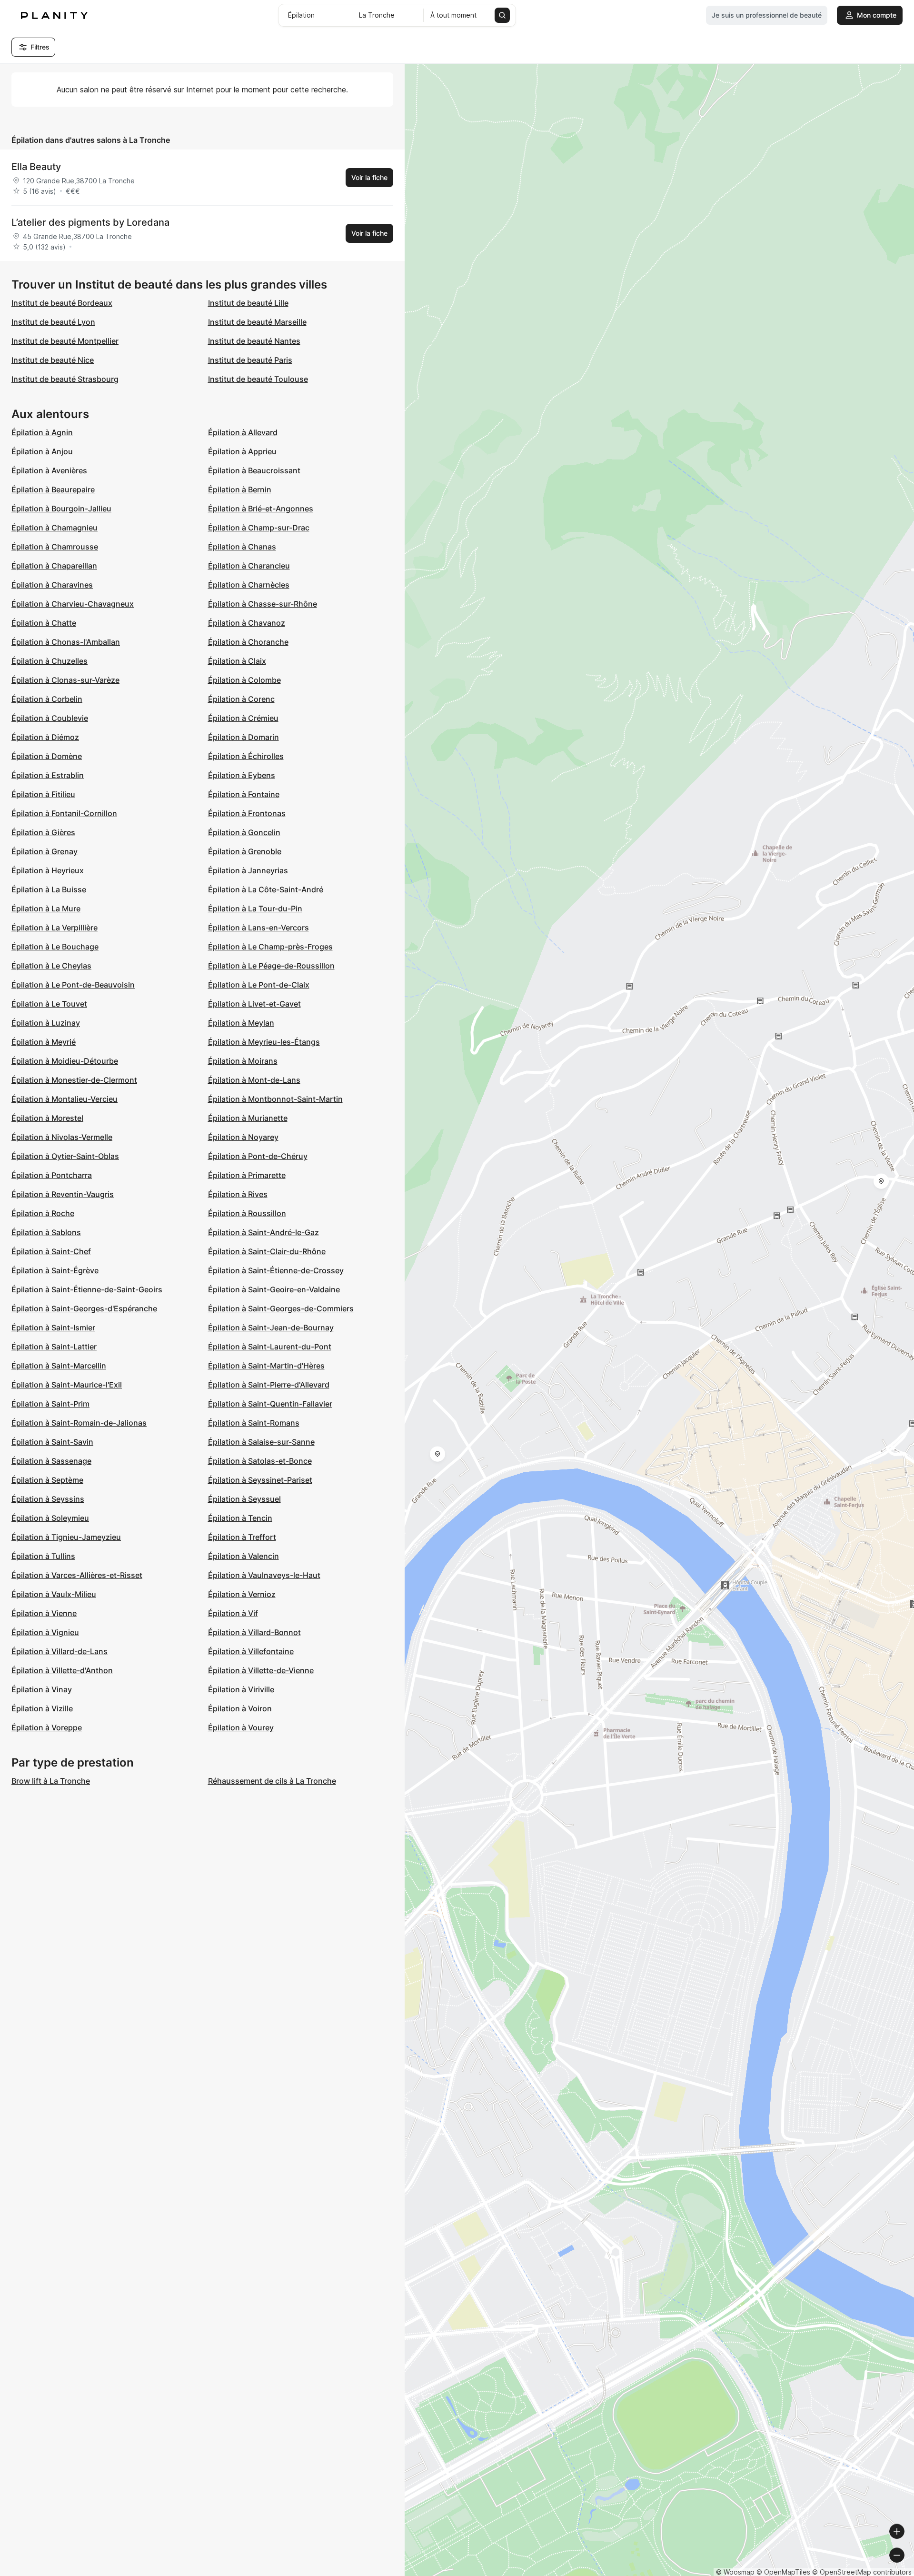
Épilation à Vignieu (45, 1632)
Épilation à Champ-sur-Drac (259, 528)
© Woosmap (735, 2572)
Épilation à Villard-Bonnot (254, 1632)
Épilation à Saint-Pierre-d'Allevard (269, 1385)
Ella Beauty (36, 167)
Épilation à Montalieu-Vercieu (65, 1099)
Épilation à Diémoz (45, 737)
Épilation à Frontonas (247, 813)
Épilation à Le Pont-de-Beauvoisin (73, 985)
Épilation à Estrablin (48, 775)
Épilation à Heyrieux (48, 870)
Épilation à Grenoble (245, 851)
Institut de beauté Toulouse (258, 379)
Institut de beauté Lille (248, 303)
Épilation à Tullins (43, 1556)
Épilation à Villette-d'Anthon (62, 1670)
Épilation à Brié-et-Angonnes (261, 509)
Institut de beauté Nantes (254, 341)
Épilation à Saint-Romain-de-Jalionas (79, 1423)
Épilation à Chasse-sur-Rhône (263, 604)
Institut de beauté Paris (250, 360)
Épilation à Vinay (42, 1689)
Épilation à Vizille (42, 1708)
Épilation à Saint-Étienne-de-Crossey (276, 1270)
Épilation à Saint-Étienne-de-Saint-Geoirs (87, 1289)
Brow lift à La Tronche (51, 1781)
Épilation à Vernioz (242, 1594)
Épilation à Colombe (244, 680)
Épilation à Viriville (241, 1689)
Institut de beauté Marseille (257, 322)
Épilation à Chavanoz (247, 623)
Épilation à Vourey (241, 1727)
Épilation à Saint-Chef (51, 1251)
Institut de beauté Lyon (53, 322)
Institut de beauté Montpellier (65, 341)
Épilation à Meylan (241, 1023)
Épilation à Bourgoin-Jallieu (61, 509)
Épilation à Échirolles (246, 756)
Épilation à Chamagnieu (55, 528)
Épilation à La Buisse (49, 889)
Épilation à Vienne (44, 1613)
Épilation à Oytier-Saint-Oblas (65, 1156)
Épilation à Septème (47, 1480)
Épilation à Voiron (240, 1708)
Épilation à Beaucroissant (254, 470)
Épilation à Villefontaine (251, 1651)
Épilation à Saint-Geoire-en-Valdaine (274, 1289)
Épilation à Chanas (242, 547)
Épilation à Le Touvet (49, 1004)
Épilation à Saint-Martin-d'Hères (266, 1366)
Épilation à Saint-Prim (50, 1404)
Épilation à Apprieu (242, 451)
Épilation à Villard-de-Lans (60, 1651)
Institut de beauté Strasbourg (65, 379)
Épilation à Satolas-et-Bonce (260, 1461)
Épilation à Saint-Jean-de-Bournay (271, 1328)
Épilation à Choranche (248, 642)
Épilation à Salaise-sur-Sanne (261, 1442)
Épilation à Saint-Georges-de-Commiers (281, 1308)
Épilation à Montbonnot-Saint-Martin (275, 1099)
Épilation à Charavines (52, 585)
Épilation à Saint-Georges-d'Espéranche (84, 1308)
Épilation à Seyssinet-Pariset (260, 1480)
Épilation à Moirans (243, 1061)
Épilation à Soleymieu (50, 1518)
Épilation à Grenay (45, 851)
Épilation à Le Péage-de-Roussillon (271, 966)
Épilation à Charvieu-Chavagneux (73, 604)
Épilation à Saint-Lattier (54, 1347)
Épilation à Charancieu (249, 566)
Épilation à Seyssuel (244, 1499)
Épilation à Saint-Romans (254, 1423)
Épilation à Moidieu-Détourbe (65, 1061)
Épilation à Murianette (248, 1118)
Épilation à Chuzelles (50, 661)
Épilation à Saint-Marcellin (59, 1366)
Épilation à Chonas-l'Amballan (66, 642)
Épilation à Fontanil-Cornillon (64, 813)
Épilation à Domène (47, 756)
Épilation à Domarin (243, 737)
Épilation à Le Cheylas (51, 966)
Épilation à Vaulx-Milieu (54, 1594)
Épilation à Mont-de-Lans (254, 1080)
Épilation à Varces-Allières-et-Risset (77, 1575)
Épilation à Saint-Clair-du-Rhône (267, 1251)
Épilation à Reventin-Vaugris (63, 1194)
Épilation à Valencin (243, 1556)
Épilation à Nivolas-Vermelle (62, 1137)
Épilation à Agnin (42, 432)
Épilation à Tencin (240, 1518)
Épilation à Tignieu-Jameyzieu (66, 1537)
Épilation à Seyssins (48, 1499)
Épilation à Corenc (241, 699)
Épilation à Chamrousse (55, 547)
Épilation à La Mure (46, 909)
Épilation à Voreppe (47, 1727)
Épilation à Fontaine (244, 794)
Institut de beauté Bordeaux (62, 303)
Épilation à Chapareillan (54, 566)
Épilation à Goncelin (244, 832)
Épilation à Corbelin (47, 699)
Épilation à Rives (238, 1194)
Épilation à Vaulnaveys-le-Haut (264, 1575)
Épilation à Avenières (49, 470)
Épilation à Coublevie (50, 718)
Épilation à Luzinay (46, 1023)
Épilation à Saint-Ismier (53, 1328)
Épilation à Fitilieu (43, 794)
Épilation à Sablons (46, 1232)
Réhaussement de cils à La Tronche (272, 1781)
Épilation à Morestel (47, 1118)
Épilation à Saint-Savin (52, 1442)
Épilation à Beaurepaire (53, 489)
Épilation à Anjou (42, 451)
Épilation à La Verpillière (55, 928)
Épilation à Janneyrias (248, 870)
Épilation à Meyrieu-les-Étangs (264, 1042)
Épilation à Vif (233, 1613)
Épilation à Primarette (247, 1175)
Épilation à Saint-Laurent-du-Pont (270, 1347)
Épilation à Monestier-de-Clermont (74, 1080)
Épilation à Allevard (243, 432)
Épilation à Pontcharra (52, 1175)
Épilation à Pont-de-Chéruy (258, 1156)
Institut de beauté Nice (53, 360)
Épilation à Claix (237, 661)
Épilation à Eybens (242, 775)
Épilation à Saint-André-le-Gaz (263, 1232)
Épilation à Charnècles (249, 585)
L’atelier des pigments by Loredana (90, 222)
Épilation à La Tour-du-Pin (255, 909)
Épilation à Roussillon (247, 1213)
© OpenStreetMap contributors (862, 2572)
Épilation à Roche (43, 1213)
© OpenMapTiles (783, 2572)
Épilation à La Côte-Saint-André (266, 889)
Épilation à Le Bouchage (55, 947)
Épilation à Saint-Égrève (55, 1270)
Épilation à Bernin (240, 489)
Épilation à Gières (43, 832)
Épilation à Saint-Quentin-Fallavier (270, 1404)
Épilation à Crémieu (243, 718)
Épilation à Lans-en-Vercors (258, 928)
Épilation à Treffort (242, 1537)
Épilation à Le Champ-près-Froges (270, 947)
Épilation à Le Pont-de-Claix (259, 985)
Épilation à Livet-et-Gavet (254, 1004)
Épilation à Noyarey (243, 1137)
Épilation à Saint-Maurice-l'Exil (67, 1385)
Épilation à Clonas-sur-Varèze (65, 680)
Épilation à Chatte (44, 623)
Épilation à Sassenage (51, 1461)
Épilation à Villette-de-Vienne (261, 1670)
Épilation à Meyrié (44, 1042)
